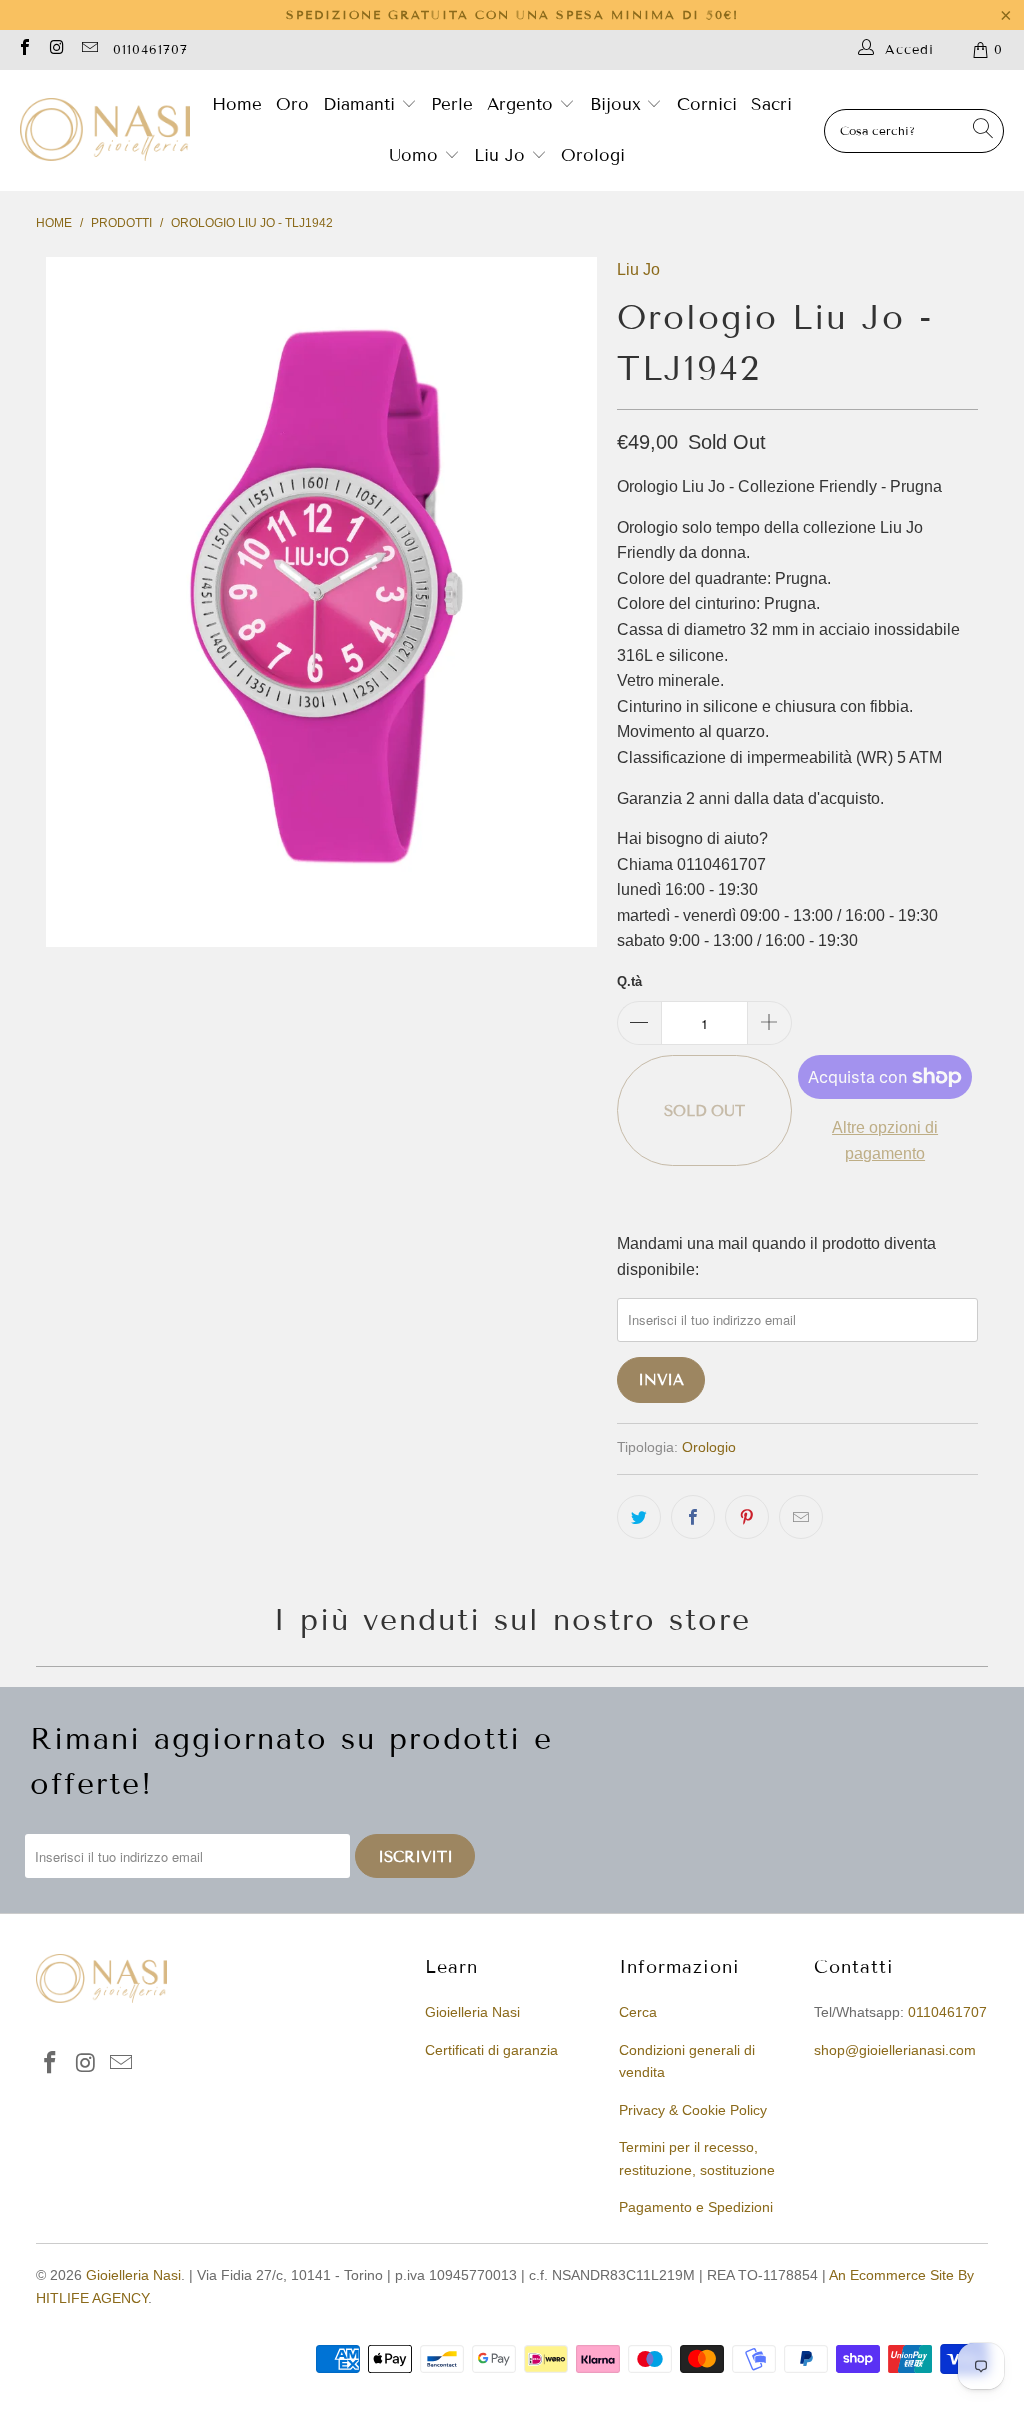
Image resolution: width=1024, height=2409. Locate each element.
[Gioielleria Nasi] (105, 131)
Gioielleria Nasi (472, 2012)
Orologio (709, 1447)
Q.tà (629, 981)
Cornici (707, 104)
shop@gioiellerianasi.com (895, 2050)
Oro (292, 104)
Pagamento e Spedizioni (696, 2207)
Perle (452, 104)
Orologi (593, 155)
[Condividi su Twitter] (639, 1517)
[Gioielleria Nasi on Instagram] (56, 49)
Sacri (771, 104)
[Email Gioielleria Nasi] (89, 49)
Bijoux (618, 104)
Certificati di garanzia (491, 2050)
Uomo (416, 155)
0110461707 (150, 50)
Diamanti (362, 104)
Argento (520, 104)
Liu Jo (502, 155)
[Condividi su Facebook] (693, 1517)
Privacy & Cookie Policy (693, 2110)
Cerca (638, 2012)
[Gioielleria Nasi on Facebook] (24, 49)
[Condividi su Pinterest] (747, 1517)
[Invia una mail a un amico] (801, 1517)
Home (237, 104)
